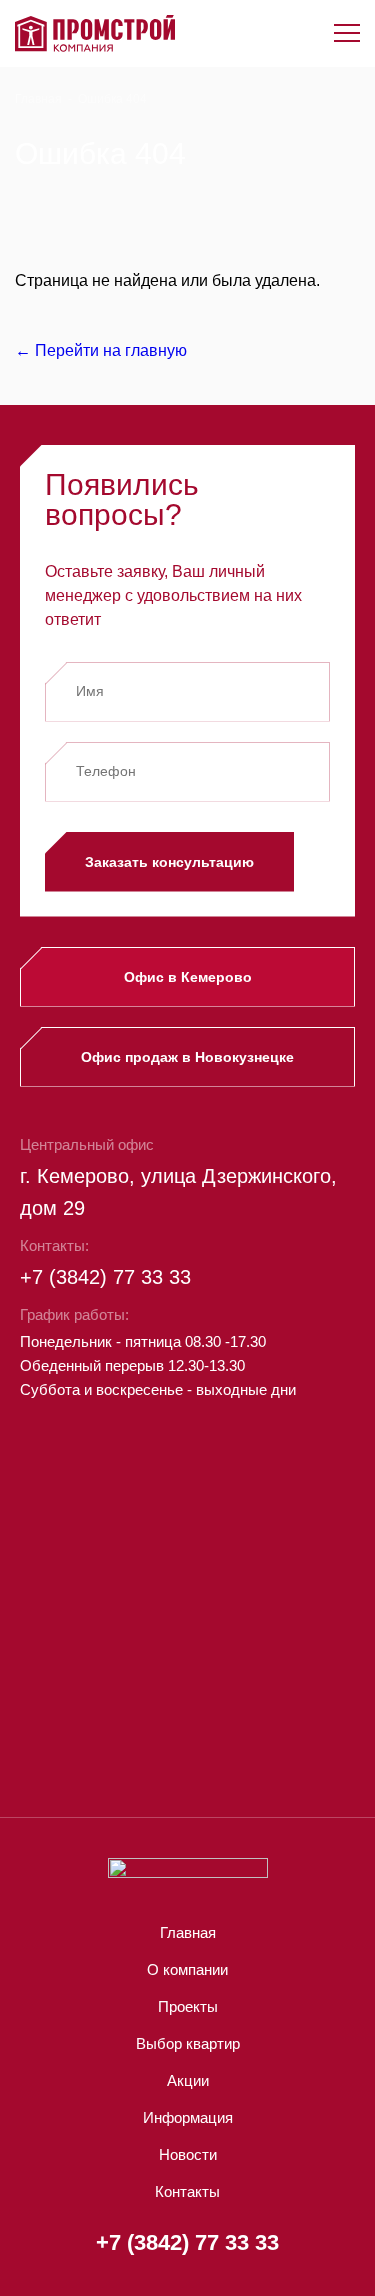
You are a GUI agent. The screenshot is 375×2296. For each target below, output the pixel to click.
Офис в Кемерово (188, 977)
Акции (188, 2080)
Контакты (187, 2191)
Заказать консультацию (169, 862)
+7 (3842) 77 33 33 (105, 1277)
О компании (187, 1969)
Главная (38, 99)
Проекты (188, 2006)
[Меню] (347, 33)
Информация (188, 2117)
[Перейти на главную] (95, 33)
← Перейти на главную (101, 350)
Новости (188, 2154)
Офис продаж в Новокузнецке (187, 1057)
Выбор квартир (188, 2043)
